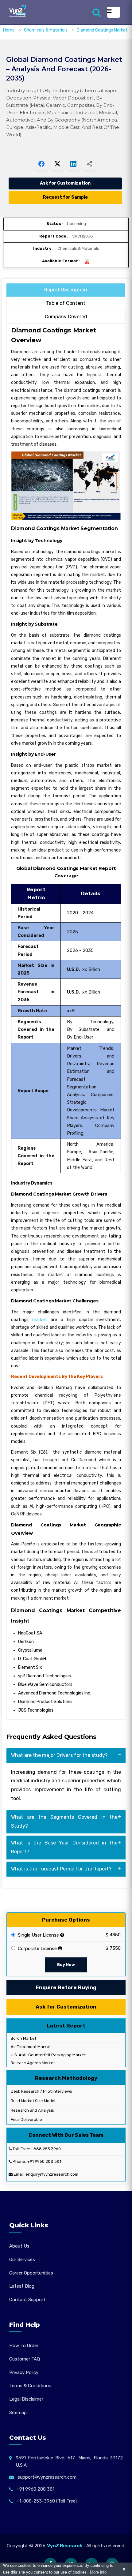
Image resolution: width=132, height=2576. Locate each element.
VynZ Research (65, 2546)
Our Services (22, 2260)
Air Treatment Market (30, 2047)
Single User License (38, 1935)
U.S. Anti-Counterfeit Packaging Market (48, 2055)
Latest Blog (22, 2286)
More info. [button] (99, 2572)
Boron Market (23, 2038)
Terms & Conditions (30, 2386)
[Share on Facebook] (41, 164)
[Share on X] (57, 164)
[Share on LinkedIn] (73, 164)
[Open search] (97, 12)
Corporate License (37, 1949)
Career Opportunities (31, 2273)
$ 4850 (113, 1935)
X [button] (124, 2569)
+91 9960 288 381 (44, 2161)
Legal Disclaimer (26, 2399)
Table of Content (66, 303)
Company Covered (66, 317)
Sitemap (18, 2413)
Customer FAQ (25, 2359)
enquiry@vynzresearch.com (52, 2174)
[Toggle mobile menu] (114, 12)
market (40, 1320)
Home (9, 30)
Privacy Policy (24, 2372)
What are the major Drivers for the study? (59, 1755)
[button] (115, 2559)
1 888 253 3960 (46, 2149)
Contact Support (27, 2300)
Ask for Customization (65, 183)
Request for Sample (65, 197)
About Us (19, 2246)
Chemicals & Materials (46, 30)
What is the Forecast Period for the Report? (61, 1869)
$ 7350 (113, 1948)
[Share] (89, 164)
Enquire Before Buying (66, 1987)
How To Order (24, 2346)
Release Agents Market (32, 2063)
